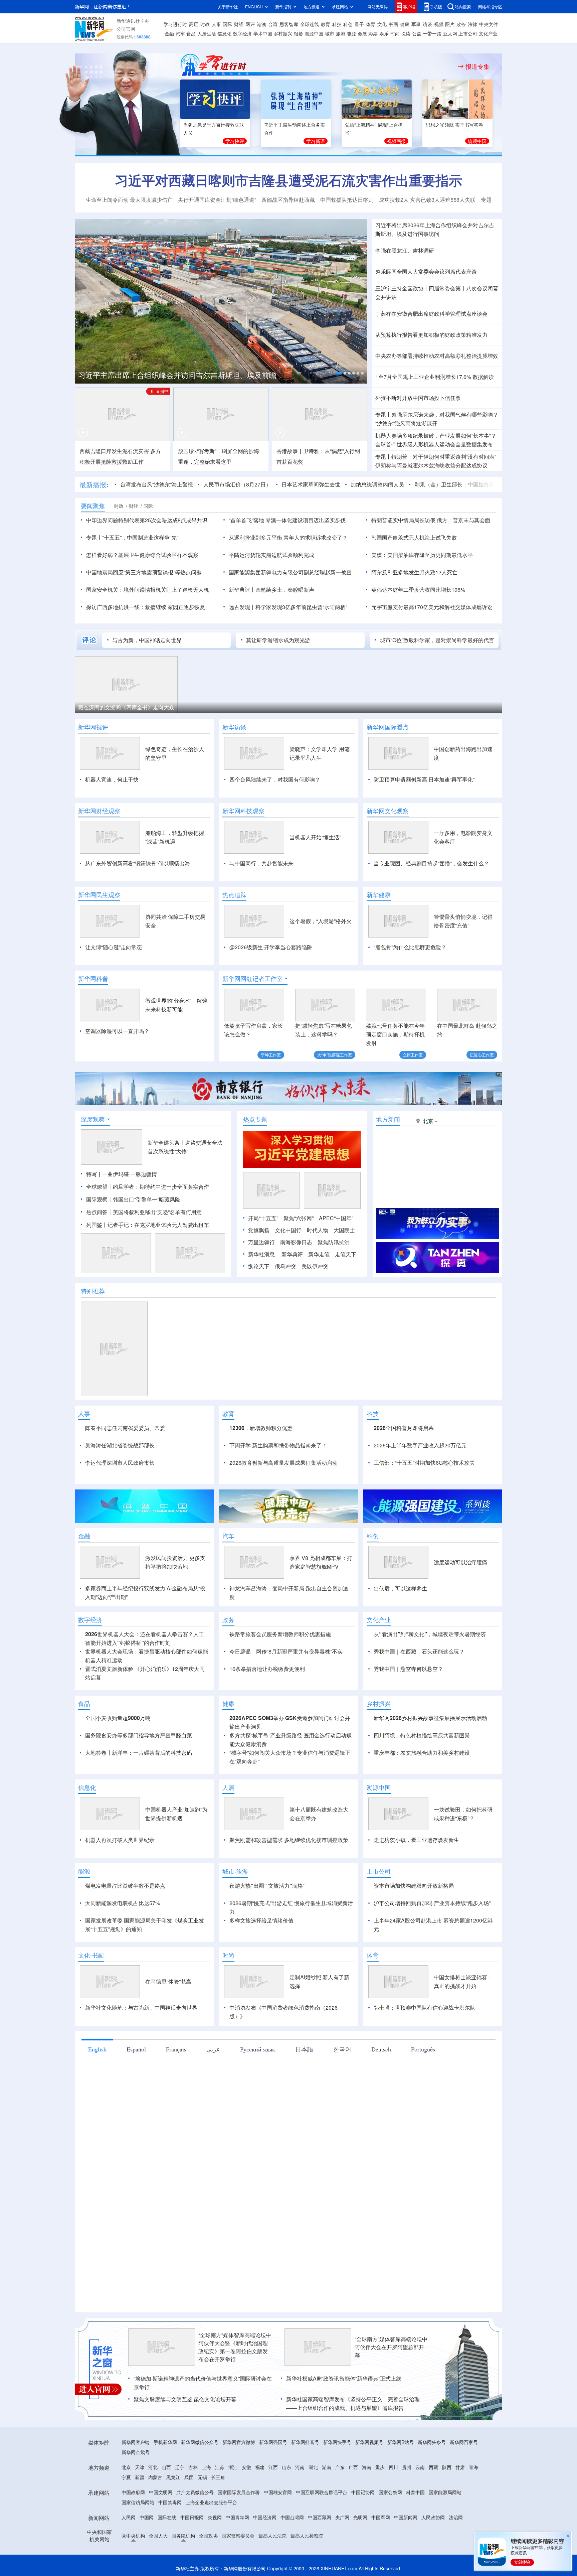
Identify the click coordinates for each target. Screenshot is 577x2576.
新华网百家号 (464, 2442)
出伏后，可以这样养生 (400, 1588)
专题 (486, 200)
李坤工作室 (271, 1055)
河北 (153, 2467)
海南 (367, 2467)
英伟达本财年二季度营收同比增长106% (418, 590)
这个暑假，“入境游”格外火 (321, 921)
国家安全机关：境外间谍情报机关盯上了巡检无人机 (148, 590)
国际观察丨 (100, 1199)
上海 (206, 2467)
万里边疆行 (261, 1242)
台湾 (273, 24)
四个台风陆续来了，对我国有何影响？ (275, 779)
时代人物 (318, 1230)
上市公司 (468, 33)
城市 (330, 33)
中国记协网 (363, 2492)
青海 (473, 2467)
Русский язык (258, 2049)
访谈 (427, 24)
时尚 (395, 33)
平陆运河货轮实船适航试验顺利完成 (271, 555)
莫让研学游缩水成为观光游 (278, 640)
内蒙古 (155, 2477)
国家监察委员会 (238, 2536)
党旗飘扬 (259, 1230)
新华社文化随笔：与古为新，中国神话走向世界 (141, 2008)
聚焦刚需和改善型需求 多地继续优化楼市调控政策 (289, 1840)
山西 (166, 2467)
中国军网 (381, 2517)
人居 (228, 1787)
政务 (461, 24)
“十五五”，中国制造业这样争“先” (140, 537)
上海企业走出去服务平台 (211, 2502)
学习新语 (316, 141)
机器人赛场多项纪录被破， (407, 436)
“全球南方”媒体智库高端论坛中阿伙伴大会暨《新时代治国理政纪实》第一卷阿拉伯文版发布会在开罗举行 (235, 2347)
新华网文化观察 (388, 811)
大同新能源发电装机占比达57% (123, 1903)
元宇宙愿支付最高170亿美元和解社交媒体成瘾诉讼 (432, 607)
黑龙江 (173, 2477)
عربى (213, 2049)
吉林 (193, 2467)
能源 (351, 33)
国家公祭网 (390, 2492)
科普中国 (415, 2492)
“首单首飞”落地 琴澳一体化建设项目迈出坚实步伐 (287, 520)
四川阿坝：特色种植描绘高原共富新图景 (422, 1735)
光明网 (360, 2517)
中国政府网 (133, 2492)
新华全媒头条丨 (166, 1142)
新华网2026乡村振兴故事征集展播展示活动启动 (430, 1718)
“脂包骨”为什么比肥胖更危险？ (410, 947)
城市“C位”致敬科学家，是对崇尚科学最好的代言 (437, 640)
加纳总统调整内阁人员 (377, 484)
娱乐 (384, 33)
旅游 (341, 33)
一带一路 (432, 33)
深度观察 (93, 1119)
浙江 (233, 2467)
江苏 (220, 2467)
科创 (348, 24)
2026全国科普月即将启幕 (404, 1428)
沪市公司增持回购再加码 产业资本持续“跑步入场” (432, 1903)
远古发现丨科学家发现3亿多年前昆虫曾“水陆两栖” (288, 607)
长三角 (218, 2477)
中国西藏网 (320, 2517)
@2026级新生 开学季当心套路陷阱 (271, 947)
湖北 (313, 2467)
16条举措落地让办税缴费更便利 (267, 1669)
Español (136, 2049)
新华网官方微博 (239, 2442)
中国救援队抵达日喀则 (347, 200)
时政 (205, 24)
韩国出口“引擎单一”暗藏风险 (147, 1199)
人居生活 (207, 33)
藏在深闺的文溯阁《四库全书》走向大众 (126, 707)
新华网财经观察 (99, 811)
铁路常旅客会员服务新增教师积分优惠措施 (280, 1634)
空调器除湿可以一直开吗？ (117, 1031)
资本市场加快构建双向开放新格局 (414, 1886)
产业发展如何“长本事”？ (468, 436)
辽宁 (180, 2467)
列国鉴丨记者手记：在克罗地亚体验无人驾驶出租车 (148, 1225)
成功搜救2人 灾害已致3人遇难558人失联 (427, 200)
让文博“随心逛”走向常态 (114, 947)
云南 (420, 2467)
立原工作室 (413, 1055)
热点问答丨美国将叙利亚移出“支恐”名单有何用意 (144, 1212)
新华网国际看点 (388, 727)
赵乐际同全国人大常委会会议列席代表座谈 (426, 271)
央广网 (342, 2517)
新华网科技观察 (243, 811)
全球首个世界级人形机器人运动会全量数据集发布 (434, 444)
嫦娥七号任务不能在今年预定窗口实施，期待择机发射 (395, 1034)
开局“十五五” (263, 1218)
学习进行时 (175, 24)
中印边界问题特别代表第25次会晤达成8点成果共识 (147, 520)
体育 (371, 24)
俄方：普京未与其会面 (463, 520)
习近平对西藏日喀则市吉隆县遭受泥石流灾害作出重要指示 (288, 180)
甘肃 (460, 2467)
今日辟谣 (240, 1651)
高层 (194, 24)
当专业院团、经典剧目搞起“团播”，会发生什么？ (431, 863)
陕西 (447, 2467)
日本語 (304, 2049)
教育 (326, 24)
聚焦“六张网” (299, 1218)
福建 (260, 2467)
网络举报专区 (490, 7)
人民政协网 (433, 2517)
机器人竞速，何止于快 (112, 779)
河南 (300, 2467)
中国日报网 (192, 2517)
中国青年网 (237, 2517)
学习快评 (235, 141)
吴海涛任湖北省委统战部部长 (120, 1445)
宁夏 (126, 2477)
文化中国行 (288, 1230)
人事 (216, 24)
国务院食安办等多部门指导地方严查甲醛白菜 (139, 1735)
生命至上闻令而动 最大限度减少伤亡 (129, 200)
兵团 (189, 2477)
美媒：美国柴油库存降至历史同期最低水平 (422, 555)
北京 (126, 2467)
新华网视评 (93, 727)
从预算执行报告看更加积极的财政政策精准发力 (431, 335)
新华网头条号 (432, 2442)
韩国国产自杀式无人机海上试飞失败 (414, 537)
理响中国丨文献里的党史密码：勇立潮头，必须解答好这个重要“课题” (211, 372)
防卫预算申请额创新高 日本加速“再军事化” (424, 779)
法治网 (456, 2517)
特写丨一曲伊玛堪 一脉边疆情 (122, 1174)
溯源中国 (314, 33)
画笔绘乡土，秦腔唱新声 (285, 590)
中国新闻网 (406, 2517)
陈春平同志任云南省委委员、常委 (125, 1428)
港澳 (261, 24)
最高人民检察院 (307, 2536)
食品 (191, 33)
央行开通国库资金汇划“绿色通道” (217, 200)
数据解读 (483, 377)
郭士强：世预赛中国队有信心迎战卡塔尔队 (424, 2008)
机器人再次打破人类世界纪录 (120, 1840)
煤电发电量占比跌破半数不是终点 (125, 1886)
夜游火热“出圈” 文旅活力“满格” (267, 1886)
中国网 (147, 2517)
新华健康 (379, 895)
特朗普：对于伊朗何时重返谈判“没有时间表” (444, 457)
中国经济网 (265, 2517)
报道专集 (477, 66)
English (97, 2049)
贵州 (407, 2467)
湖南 (327, 2467)
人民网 (129, 2517)
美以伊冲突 (315, 1266)
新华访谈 (234, 727)
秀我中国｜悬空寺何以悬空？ (408, 1669)
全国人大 (158, 2536)
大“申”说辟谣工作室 (335, 1055)
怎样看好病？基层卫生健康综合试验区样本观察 (142, 555)
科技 (337, 24)
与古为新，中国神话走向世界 (147, 640)
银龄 (299, 33)
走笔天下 (346, 1254)
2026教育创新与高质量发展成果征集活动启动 (283, 1463)
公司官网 (126, 29)
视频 (439, 24)
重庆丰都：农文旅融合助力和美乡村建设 (422, 1753)
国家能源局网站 (445, 2492)
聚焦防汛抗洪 (334, 1242)
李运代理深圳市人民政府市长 (120, 1463)
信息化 (224, 33)
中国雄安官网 (278, 2492)
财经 (239, 24)
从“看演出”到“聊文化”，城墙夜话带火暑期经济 (430, 1634)
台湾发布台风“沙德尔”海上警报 (157, 484)
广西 (353, 2467)
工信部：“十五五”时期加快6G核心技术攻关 (424, 1463)
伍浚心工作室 (482, 1055)
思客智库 (289, 24)
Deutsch (381, 2049)
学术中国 (263, 33)
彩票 (373, 33)
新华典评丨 (242, 590)
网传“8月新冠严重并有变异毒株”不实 (299, 1651)
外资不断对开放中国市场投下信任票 (418, 398)
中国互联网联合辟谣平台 (322, 2492)
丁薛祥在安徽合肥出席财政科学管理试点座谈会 (431, 314)
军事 (416, 24)
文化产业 (488, 33)
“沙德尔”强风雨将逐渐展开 (406, 423)
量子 (359, 24)
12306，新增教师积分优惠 (261, 1428)
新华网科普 (93, 979)
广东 (340, 2467)
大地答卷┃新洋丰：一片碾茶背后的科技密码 (139, 1753)
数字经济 (242, 33)
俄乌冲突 (285, 1266)
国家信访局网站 (138, 2502)
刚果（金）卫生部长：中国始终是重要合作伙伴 (470, 484)
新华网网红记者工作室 (252, 979)
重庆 (380, 2467)
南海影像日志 (296, 1242)
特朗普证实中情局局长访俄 (403, 520)
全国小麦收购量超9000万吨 (118, 1718)
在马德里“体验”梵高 (168, 1981)
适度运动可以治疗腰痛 (460, 1562)
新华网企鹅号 (136, 2452)
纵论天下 (259, 1266)
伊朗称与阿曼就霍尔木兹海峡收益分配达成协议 (431, 465)
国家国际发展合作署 (239, 2492)
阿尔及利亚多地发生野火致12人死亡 (414, 572)
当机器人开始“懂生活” (315, 837)
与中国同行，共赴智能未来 (261, 863)
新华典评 (292, 1254)
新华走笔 (319, 1254)
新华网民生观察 (99, 895)
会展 (362, 33)
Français (176, 2049)
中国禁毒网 (170, 2502)
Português (423, 2049)
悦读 (406, 33)
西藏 (433, 2467)
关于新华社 (228, 7)
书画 (393, 24)
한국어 (342, 2049)
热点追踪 (234, 895)
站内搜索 (463, 7)
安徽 (246, 2467)
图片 (450, 24)
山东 (286, 2467)
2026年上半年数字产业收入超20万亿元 (420, 1445)
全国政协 (208, 2536)
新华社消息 (261, 1254)
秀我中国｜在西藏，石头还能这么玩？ (419, 1651)
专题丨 (383, 414)
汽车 (180, 33)
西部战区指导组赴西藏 (288, 200)
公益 (417, 33)
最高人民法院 (272, 2536)
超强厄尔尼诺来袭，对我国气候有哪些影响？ (445, 414)
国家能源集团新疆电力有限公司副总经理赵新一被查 (290, 572)
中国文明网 (161, 2492)
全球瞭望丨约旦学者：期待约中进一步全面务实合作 (148, 1187)
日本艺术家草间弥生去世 (311, 484)
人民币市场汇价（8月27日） (237, 484)
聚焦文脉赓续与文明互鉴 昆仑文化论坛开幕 (185, 2399)
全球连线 (310, 24)
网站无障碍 (378, 7)
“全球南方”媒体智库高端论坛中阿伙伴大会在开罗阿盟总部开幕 (391, 2347)
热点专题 (255, 1119)
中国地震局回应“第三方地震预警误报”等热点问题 (144, 572)
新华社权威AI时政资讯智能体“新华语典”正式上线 (344, 2378)
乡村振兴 (283, 33)
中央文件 (489, 24)
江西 (273, 2467)
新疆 (140, 2477)
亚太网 (450, 33)
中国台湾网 (292, 2517)
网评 (250, 24)
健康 (405, 24)
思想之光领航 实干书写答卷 (454, 125)
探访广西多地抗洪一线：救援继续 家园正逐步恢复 (146, 607)
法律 (472, 24)
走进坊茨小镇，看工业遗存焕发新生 (416, 1840)
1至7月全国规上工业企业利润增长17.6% (423, 377)
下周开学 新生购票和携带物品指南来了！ (278, 1445)
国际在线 (167, 2517)
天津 (140, 2467)
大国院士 (344, 1230)
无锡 (202, 2477)
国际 (227, 24)
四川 (393, 2467)
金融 (169, 33)
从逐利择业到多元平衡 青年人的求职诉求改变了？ (288, 537)
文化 (382, 24)
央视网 (215, 2517)
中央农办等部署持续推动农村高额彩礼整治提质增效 (437, 356)
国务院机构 (183, 2536)
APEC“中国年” (336, 1218)
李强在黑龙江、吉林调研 (405, 250)
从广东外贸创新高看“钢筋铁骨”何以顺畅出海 (138, 863)
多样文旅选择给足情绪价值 (261, 1920)
